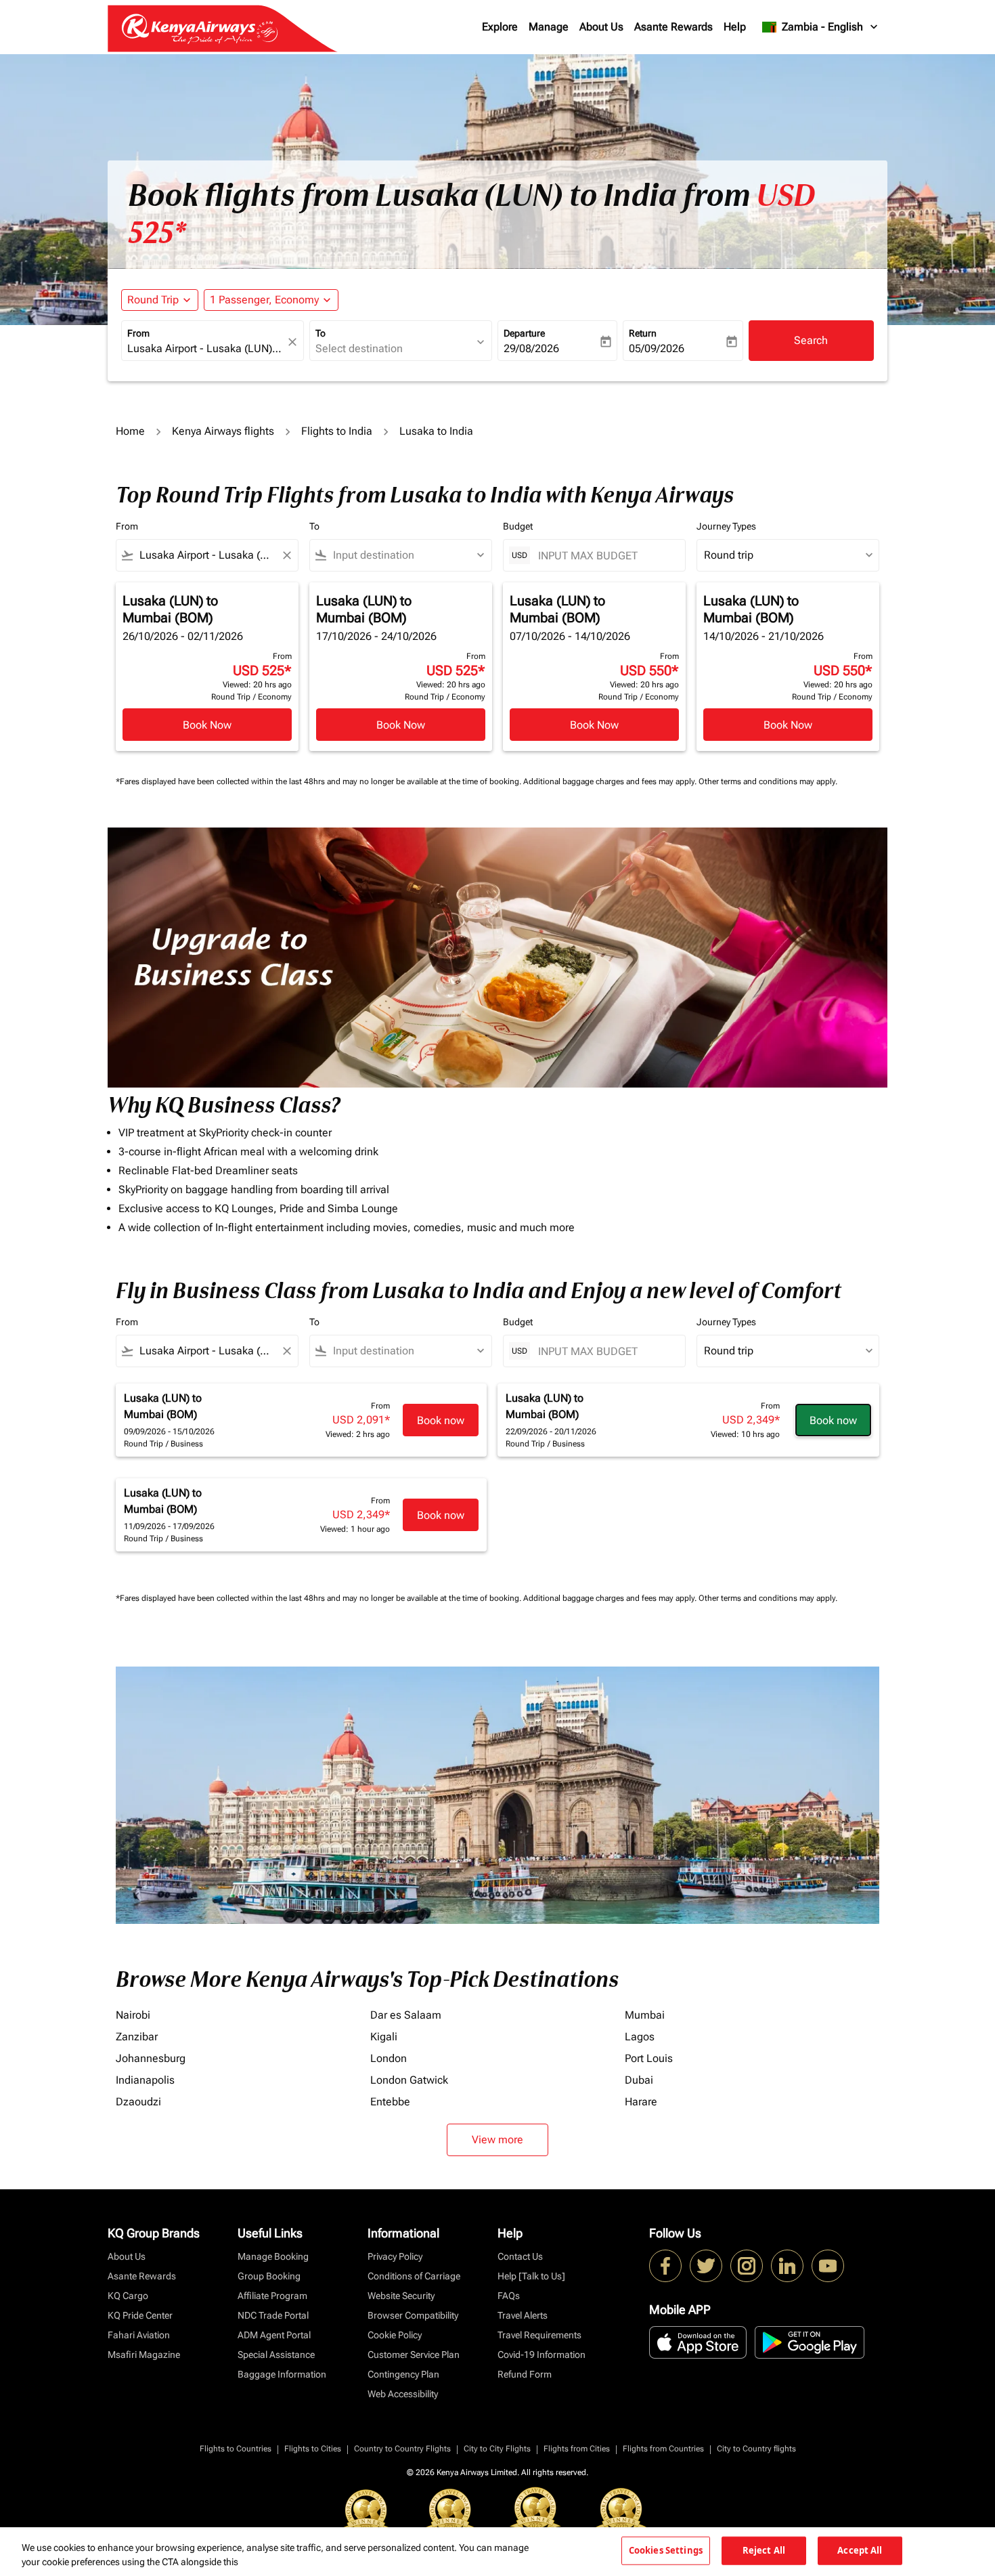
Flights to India (337, 431)
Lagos (640, 2037)
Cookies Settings (666, 2550)
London (389, 2058)
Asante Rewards (673, 27)
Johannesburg (151, 2058)
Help (735, 27)
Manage (549, 27)
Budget (518, 526)
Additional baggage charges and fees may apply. (611, 781)
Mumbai (645, 2015)
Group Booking (269, 2276)
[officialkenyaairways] (747, 2266)
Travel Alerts (523, 2315)
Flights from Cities (577, 2449)
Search (811, 340)
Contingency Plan (403, 2374)
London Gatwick (409, 2080)
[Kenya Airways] (665, 2266)
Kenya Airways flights (223, 431)
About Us (601, 27)
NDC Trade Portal (273, 2315)
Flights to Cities (313, 2449)
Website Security (401, 2296)
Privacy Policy (395, 2256)
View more (497, 2140)
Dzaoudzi (138, 2102)
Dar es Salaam (406, 2015)
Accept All (860, 2550)
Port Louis (649, 2058)
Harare (641, 2102)
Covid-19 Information (541, 2355)
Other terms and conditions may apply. (768, 781)
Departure (524, 333)
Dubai (639, 2080)
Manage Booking (273, 2256)
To (320, 333)
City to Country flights (756, 2449)
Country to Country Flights (402, 2449)
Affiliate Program (272, 2296)
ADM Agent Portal (274, 2335)
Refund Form (525, 2374)
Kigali (384, 2037)
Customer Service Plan (414, 2355)
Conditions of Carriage (414, 2276)
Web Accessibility (403, 2394)
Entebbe (390, 2102)
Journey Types (726, 526)
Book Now (207, 725)
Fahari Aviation (139, 2335)
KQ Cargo (128, 2296)
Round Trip (153, 300)
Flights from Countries (663, 2449)
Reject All (764, 2550)
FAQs (509, 2296)
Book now (441, 1420)
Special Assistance (276, 2355)
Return (643, 333)
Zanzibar (137, 2037)
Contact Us (520, 2256)
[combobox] (206, 349)
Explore (500, 27)
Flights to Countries (236, 2449)
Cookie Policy (395, 2335)
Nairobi (133, 2015)
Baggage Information (282, 2374)
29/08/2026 (531, 348)
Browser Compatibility (413, 2315)
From (138, 333)
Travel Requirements (539, 2335)
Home (130, 431)
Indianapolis (145, 2080)
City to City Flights (497, 2449)
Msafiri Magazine (144, 2355)
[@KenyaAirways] (706, 2266)
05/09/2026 (657, 348)
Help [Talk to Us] (531, 2276)
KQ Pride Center (140, 2315)
